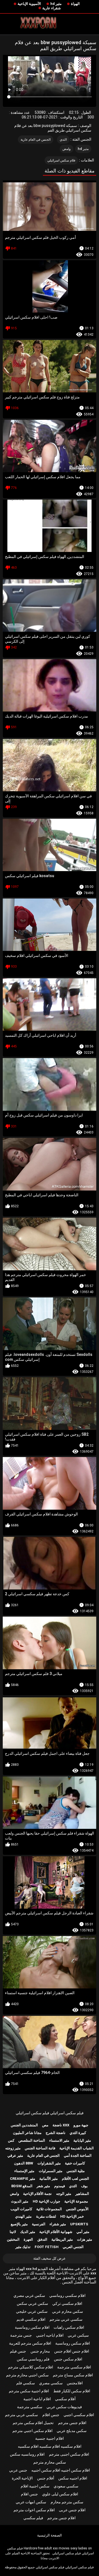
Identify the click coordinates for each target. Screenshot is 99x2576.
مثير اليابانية (82, 2140)
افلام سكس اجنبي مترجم (32, 2431)
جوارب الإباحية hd (46, 2201)
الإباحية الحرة (22, 2478)
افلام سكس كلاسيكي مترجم (31, 2367)
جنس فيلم (18, 2351)
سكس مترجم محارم (67, 2502)
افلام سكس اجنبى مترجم (69, 2454)
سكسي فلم (26, 2383)
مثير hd (56, 4)
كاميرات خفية (75, 2163)
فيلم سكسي (33, 2518)
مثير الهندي (23, 2216)
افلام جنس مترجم (72, 2423)
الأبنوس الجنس (77, 2209)
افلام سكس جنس (68, 2359)
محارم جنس (40, 2351)
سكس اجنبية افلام (35, 2486)
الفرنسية (39, 2224)
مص (45, 2125)
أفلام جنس (46, 2478)
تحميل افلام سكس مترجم (33, 2423)
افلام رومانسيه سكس (27, 2454)
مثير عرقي (15, 2156)
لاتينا (13, 2232)
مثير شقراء (58, 2224)
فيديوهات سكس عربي (64, 2407)
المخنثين (13, 2239)
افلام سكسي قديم (31, 2319)
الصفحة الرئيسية (50, 2535)
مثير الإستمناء (24, 2171)
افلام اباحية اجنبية (37, 2399)
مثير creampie (23, 2179)
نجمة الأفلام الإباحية (37, 2194)
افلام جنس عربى (72, 2510)
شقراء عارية (52, 8)
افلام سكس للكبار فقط (72, 2391)
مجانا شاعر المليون (27, 2133)
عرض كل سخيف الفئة (50, 2258)
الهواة (75, 4)
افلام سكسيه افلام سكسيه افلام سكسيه (50, 2446)
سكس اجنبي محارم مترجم (27, 2375)
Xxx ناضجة (61, 2125)
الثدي (63, 140)
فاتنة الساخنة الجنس (40, 2148)
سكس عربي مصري (29, 2296)
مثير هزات (85, 2239)
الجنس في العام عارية (36, 140)
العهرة (28, 2239)
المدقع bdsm (22, 2186)
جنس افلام (51, 2415)
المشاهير (82, 2194)
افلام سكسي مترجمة (74, 2367)
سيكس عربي (78, 2335)
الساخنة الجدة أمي (78, 2156)
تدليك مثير (23, 2247)
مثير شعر (43, 2186)
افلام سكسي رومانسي (67, 2296)
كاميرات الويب (21, 2209)
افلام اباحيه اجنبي (50, 2335)
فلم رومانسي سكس (33, 2359)
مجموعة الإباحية (76, 2201)
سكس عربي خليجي (32, 2311)
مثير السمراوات (51, 2171)
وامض (67, 149)
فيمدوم (60, 2186)
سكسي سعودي (66, 2486)
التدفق (42, 2239)
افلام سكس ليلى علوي (60, 2494)
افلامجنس (75, 2383)
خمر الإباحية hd (72, 2216)
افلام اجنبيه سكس (73, 2478)
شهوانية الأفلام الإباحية (56, 2232)
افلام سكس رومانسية (32, 2327)
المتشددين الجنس (24, 2125)
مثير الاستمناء (59, 2140)
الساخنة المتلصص (32, 2140)
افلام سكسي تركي (67, 2303)
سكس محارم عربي (68, 2311)
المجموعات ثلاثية (49, 2209)
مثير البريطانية (62, 2239)
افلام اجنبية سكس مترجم (29, 2391)
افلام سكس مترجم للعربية (30, 2343)
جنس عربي (18, 2470)
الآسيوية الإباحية (29, 4)
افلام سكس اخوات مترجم (34, 2510)
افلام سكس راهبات (69, 2327)
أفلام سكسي (65, 2399)
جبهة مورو (81, 2125)
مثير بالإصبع (19, 2224)
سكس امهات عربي (31, 2502)
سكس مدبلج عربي (72, 2431)
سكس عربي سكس (32, 2303)
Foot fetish (47, 2247)
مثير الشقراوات (49, 2163)
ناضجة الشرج (56, 2133)
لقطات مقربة (46, 2216)
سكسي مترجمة (30, 2407)
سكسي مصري (51, 2383)
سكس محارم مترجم (50, 2462)
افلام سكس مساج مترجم (73, 2375)
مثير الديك (28, 2232)
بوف (84, 2186)
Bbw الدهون (24, 2163)
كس (11, 2140)
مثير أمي (83, 2232)
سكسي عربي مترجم (66, 2319)
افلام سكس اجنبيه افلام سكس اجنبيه (61, 2470)
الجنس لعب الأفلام (75, 2179)
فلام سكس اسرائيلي (61, 160)
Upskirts (79, 2224)
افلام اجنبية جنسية (50, 2438)
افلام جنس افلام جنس (72, 2351)
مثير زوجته (13, 2148)
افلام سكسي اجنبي (79, 2415)
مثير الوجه (64, 2194)
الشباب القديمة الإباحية (77, 2148)
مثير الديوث (20, 2201)
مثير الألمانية (49, 2179)
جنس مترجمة (21, 2335)
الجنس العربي (73, 2247)
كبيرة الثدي (78, 2133)
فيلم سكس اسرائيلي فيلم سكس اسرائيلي (50, 2113)
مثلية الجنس (76, 2171)
